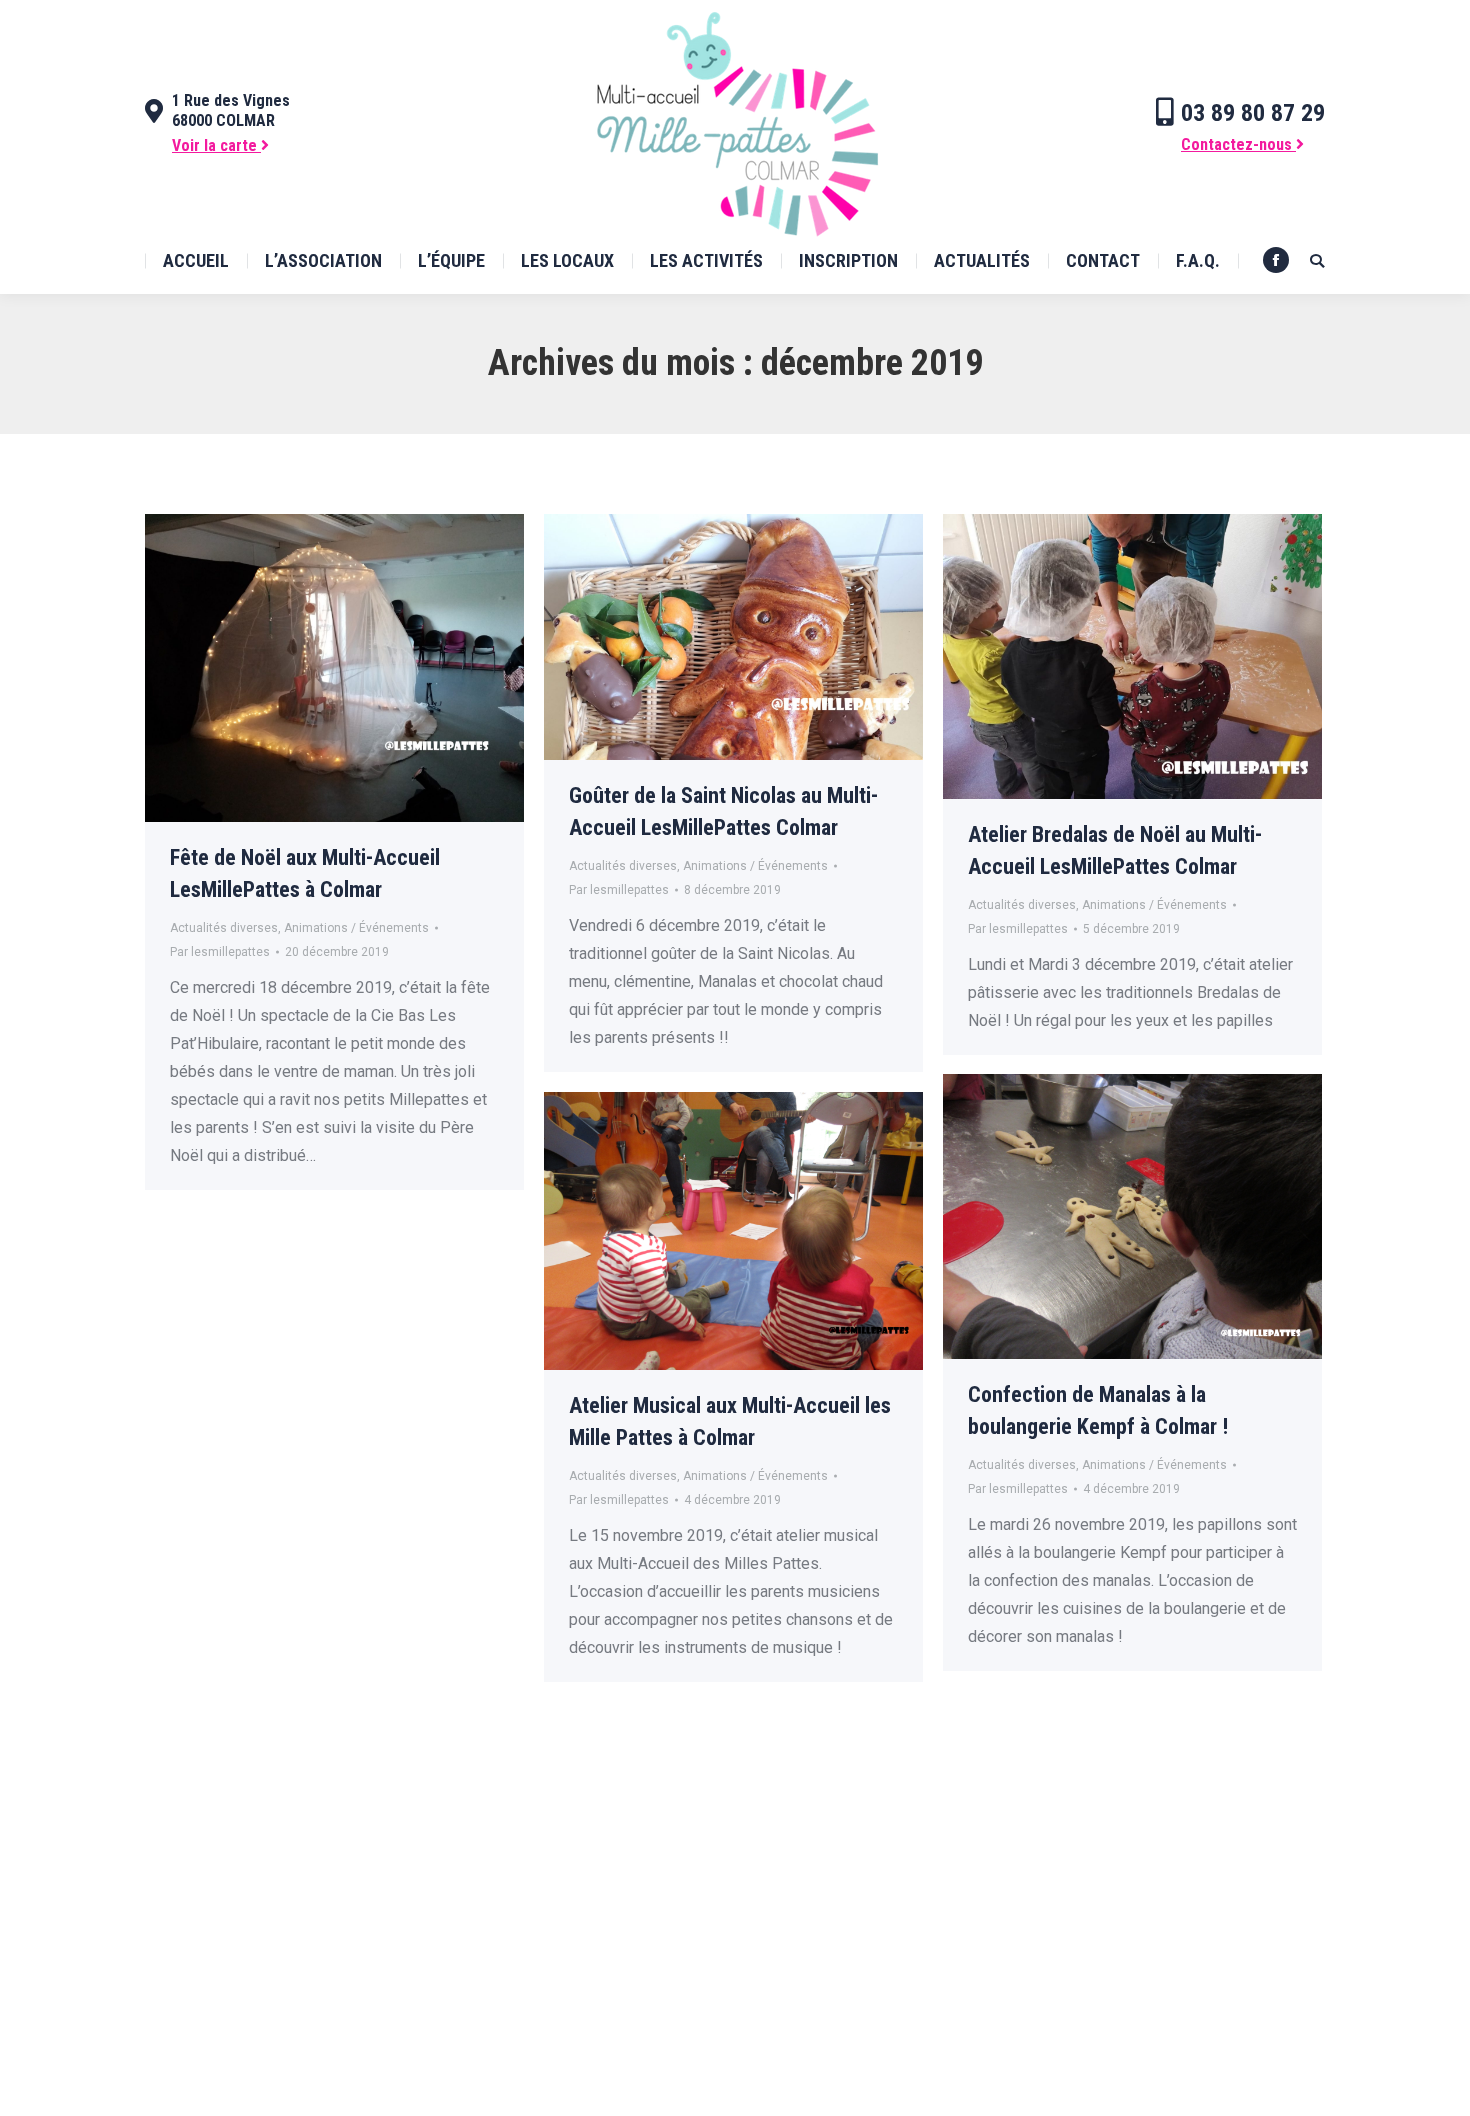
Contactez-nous (1238, 144)
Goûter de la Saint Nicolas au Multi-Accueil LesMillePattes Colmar (723, 811)
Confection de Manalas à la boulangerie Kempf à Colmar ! (1098, 1410)
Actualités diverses (224, 928)
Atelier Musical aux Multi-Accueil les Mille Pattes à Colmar (730, 1421)
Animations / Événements (356, 928)
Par (220, 952)
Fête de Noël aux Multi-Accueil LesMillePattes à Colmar (305, 873)
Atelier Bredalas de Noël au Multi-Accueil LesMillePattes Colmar (1115, 850)
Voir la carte (216, 145)
